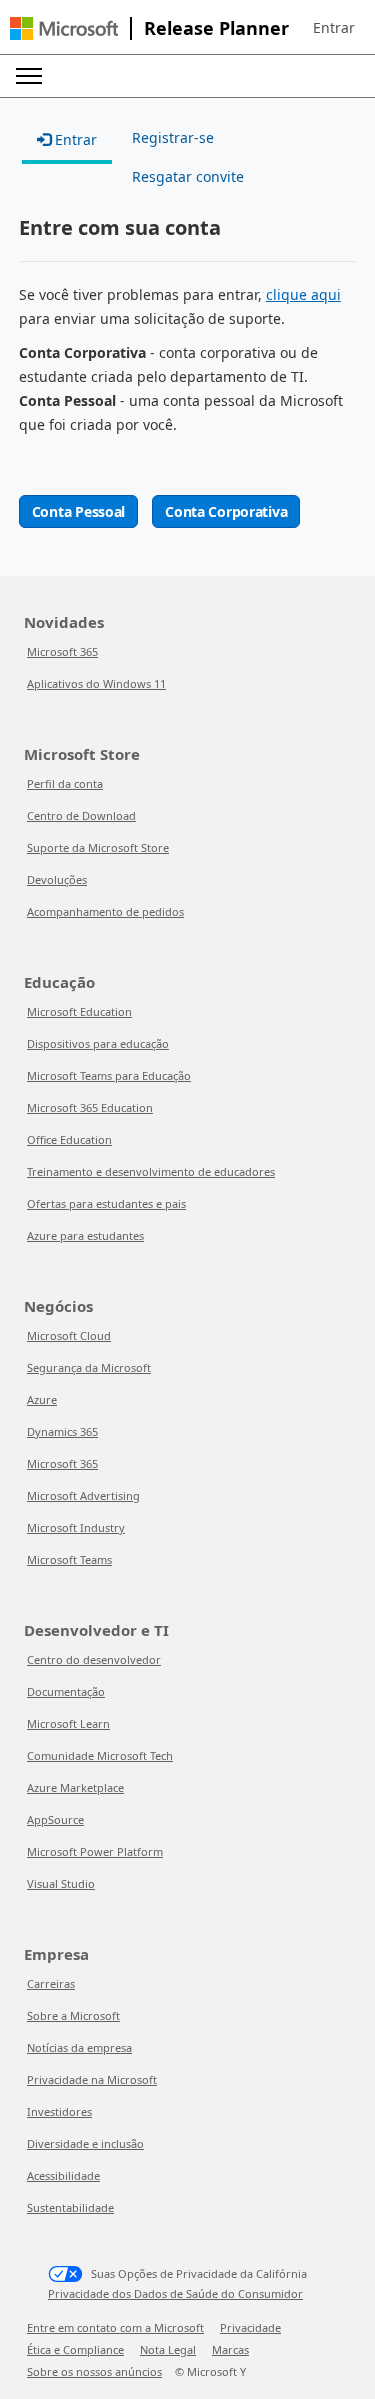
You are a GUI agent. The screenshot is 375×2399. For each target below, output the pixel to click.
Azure (42, 1399)
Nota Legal (168, 2349)
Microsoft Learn (68, 1723)
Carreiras (51, 1983)
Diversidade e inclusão (85, 2143)
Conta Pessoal (78, 511)
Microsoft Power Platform (95, 1851)
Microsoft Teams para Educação (109, 1075)
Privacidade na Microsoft (92, 2079)
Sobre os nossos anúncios (94, 2371)
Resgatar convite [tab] (188, 176)
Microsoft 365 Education (90, 1107)
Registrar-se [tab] (173, 137)
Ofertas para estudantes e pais (106, 1203)
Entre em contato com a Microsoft (115, 2327)
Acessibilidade (63, 2175)
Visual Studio (61, 1883)
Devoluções (57, 879)
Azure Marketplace (75, 1787)
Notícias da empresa (79, 2047)
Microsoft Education (79, 1011)
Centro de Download (81, 815)
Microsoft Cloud (69, 1335)
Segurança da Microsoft (89, 1367)
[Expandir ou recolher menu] (29, 76)
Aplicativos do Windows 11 (96, 683)
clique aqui (303, 294)
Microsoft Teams (69, 1559)
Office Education (69, 1139)
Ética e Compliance (75, 2349)
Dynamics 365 (62, 1431)
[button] (334, 28)
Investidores (59, 2111)
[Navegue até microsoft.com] (64, 28)
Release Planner (216, 28)
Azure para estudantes (85, 1235)
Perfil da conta (65, 783)
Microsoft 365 (62, 651)
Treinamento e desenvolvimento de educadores (151, 1171)
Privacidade (250, 2327)
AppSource (55, 1819)
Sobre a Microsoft (73, 2015)
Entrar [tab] (74, 139)
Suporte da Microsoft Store (98, 847)
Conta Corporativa (226, 511)
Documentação (66, 1691)
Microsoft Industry (76, 1527)
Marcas (230, 2349)
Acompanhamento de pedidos (105, 911)
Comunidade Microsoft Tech (100, 1755)
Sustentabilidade (70, 2207)
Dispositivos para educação (98, 1043)
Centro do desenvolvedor (94, 1659)
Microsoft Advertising (83, 1495)
